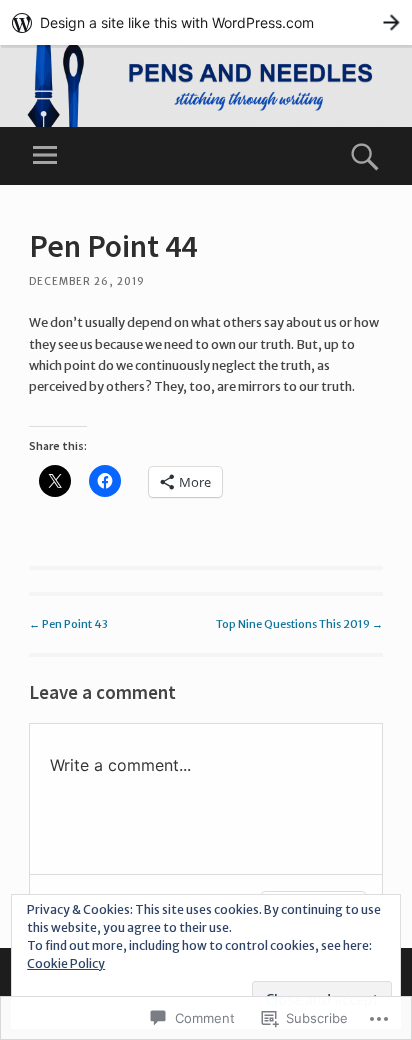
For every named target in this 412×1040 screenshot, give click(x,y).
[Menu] (45, 156)
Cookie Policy (66, 963)
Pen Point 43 (68, 624)
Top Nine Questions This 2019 (299, 624)
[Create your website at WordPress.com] (206, 22)
